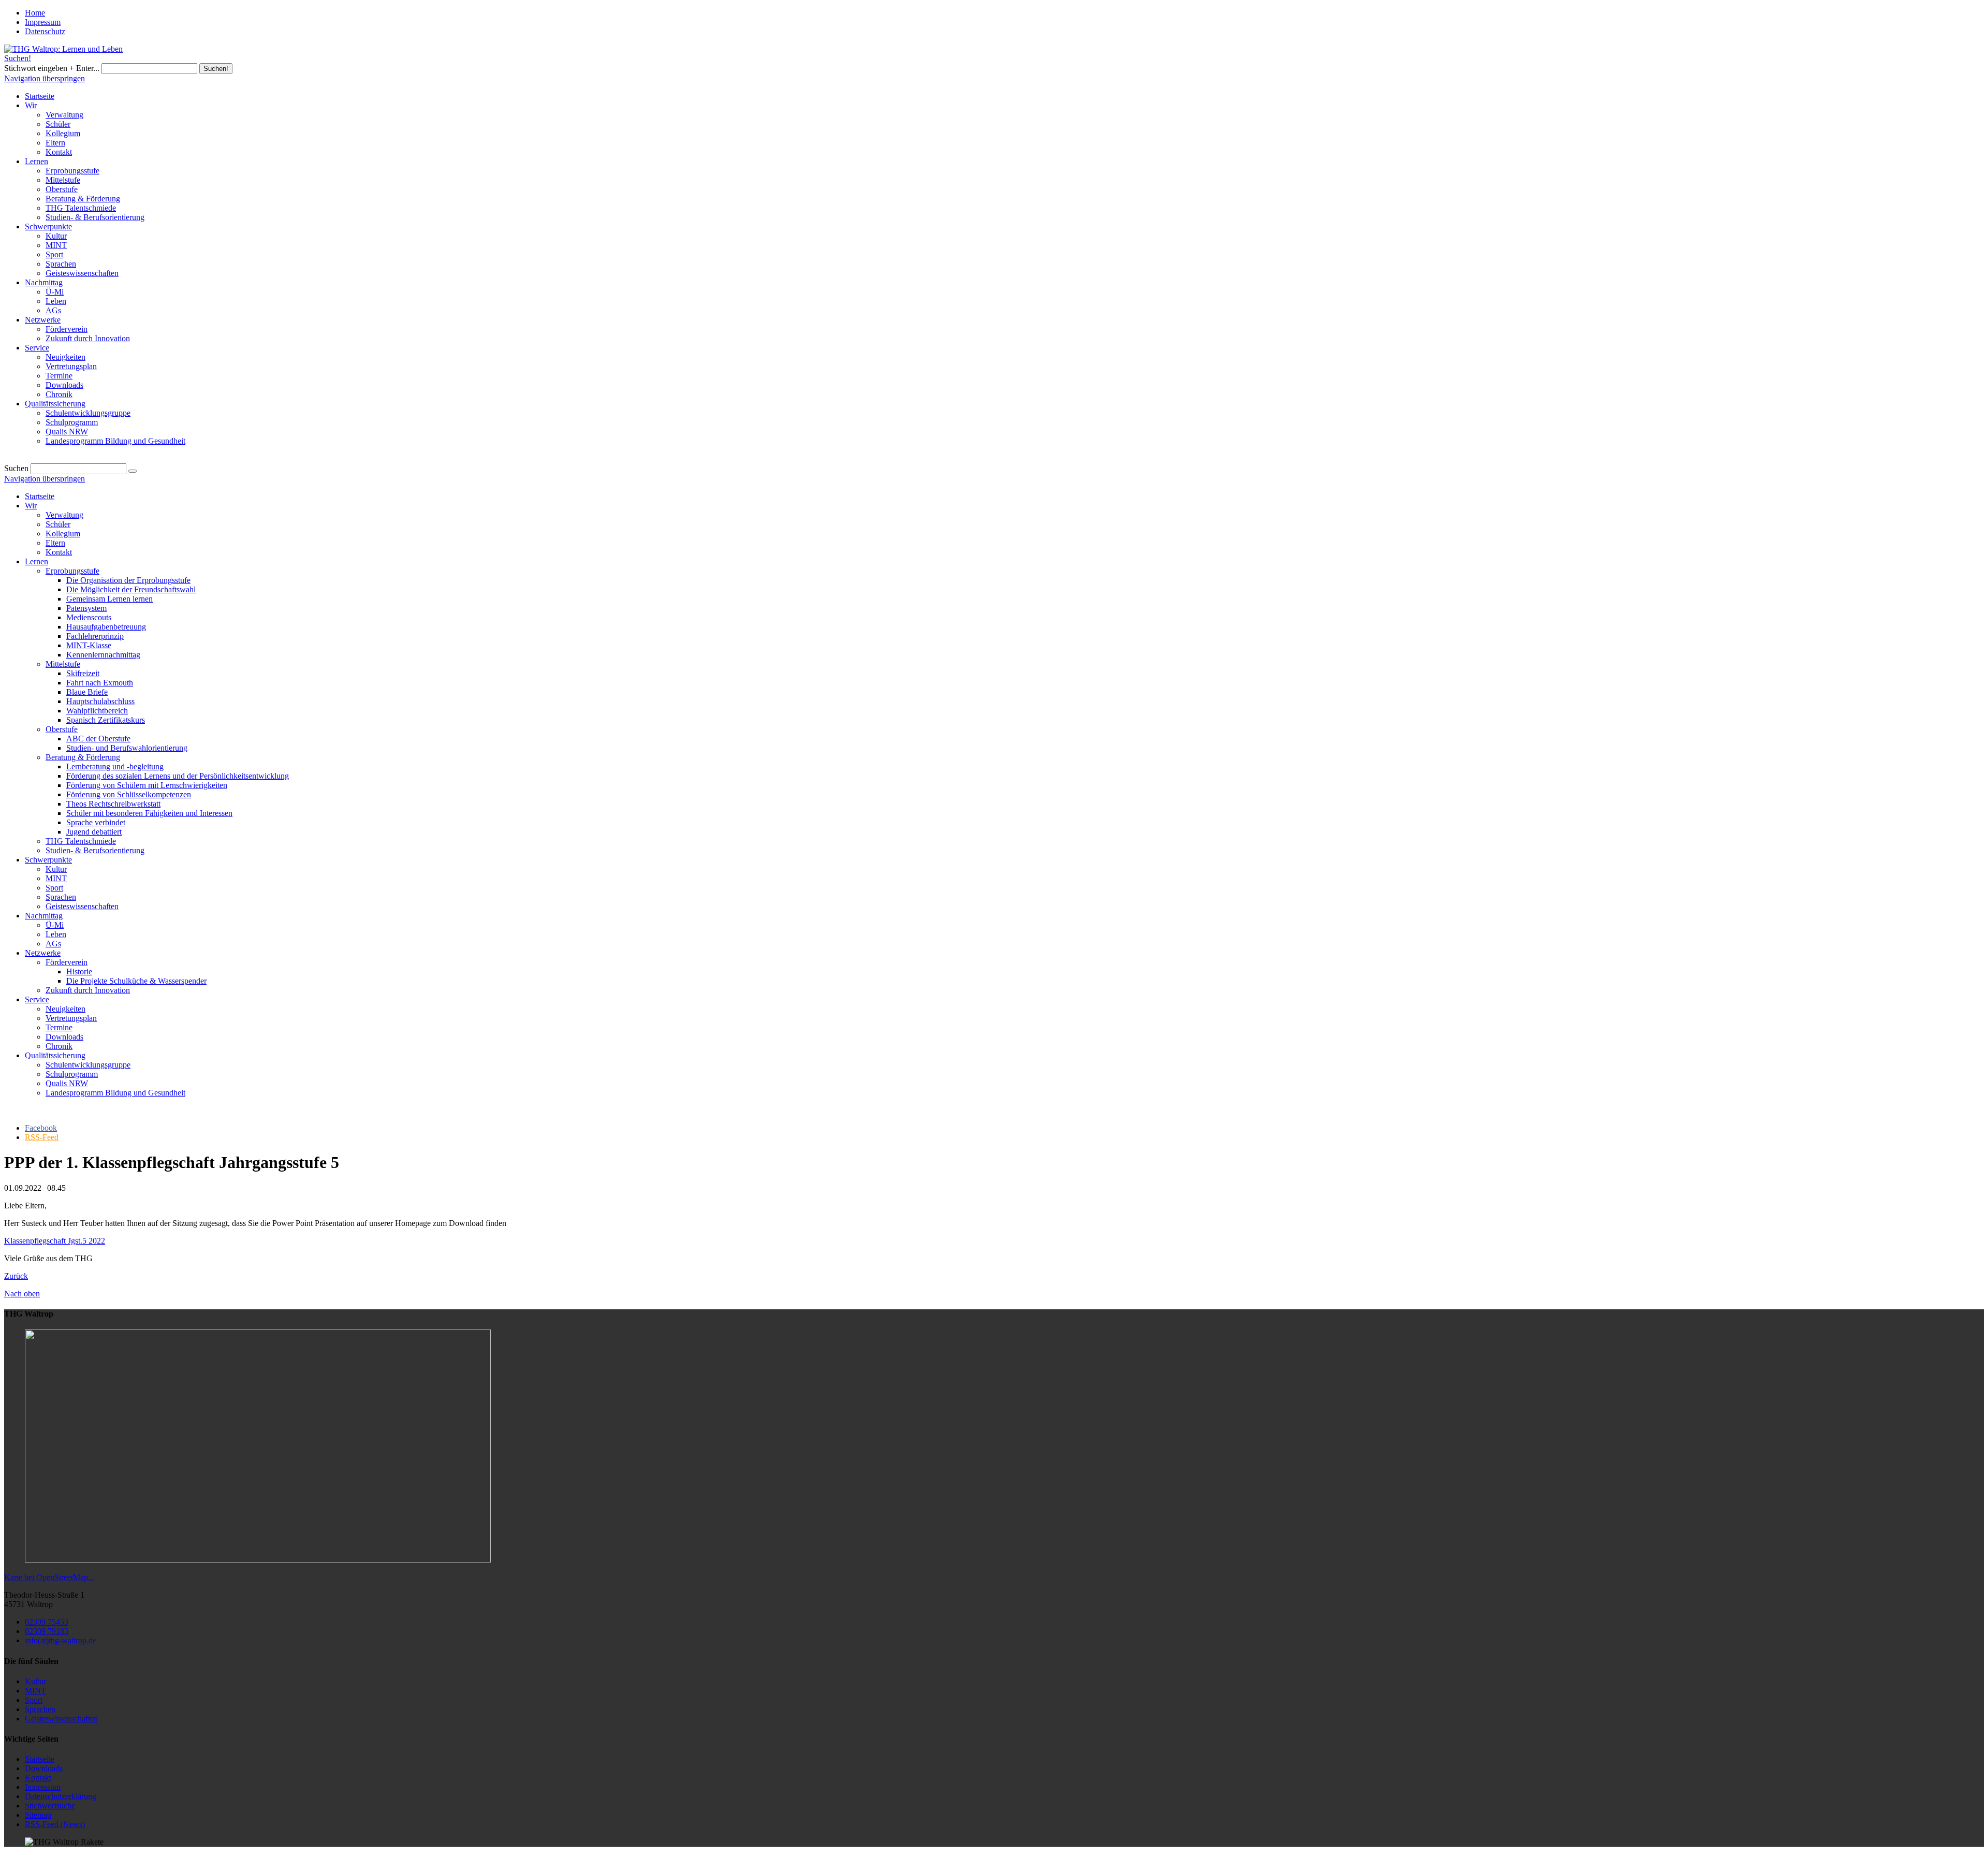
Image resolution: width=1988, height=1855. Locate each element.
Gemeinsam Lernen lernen (109, 599)
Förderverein (67, 962)
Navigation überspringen (45, 78)
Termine (59, 1027)
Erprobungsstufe (72, 571)
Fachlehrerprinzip (95, 636)
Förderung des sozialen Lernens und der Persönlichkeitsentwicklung (178, 776)
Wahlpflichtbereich (97, 711)
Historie (79, 972)
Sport (54, 888)
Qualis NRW (67, 1083)
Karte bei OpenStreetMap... (49, 1577)
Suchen (16, 468)
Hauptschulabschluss (100, 701)
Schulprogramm (72, 1074)
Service (37, 999)
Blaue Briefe (87, 692)
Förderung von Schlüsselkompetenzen (129, 794)
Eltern (55, 543)
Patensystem (86, 608)
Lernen (36, 561)
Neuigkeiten (65, 1009)
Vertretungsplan (71, 1018)
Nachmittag (44, 916)
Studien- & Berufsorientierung (95, 850)
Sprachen (61, 897)
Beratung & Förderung (83, 757)
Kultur (56, 869)
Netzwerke (43, 953)
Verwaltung (64, 515)
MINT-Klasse (89, 645)
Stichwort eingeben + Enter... (52, 68)
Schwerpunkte (48, 860)
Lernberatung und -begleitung (115, 766)
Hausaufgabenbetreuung (106, 627)
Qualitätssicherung (55, 1055)
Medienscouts (89, 617)
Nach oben (22, 1294)
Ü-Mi (55, 925)
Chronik (59, 1046)
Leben (56, 934)
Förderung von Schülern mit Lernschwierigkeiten (147, 785)
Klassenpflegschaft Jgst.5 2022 (55, 1241)
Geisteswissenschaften (82, 906)
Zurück (16, 1276)
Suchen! (18, 58)
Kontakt (59, 552)
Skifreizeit (83, 673)
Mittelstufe (63, 664)
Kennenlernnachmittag (103, 655)
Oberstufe (62, 729)
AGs (53, 944)
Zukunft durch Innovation (88, 990)
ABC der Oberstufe (98, 739)
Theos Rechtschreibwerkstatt (113, 804)
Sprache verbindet (96, 822)
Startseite (40, 496)
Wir (31, 506)
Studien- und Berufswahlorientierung (127, 748)
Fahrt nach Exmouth (100, 683)
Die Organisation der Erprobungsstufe (128, 580)
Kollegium (63, 534)
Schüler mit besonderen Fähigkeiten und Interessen (149, 813)
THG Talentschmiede (81, 841)
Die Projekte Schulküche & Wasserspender (136, 981)
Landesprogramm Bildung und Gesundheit (115, 1093)
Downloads (64, 1037)
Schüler (58, 524)
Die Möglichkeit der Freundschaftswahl (131, 589)
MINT (56, 878)
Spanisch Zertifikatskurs (106, 720)
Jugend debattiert (94, 832)
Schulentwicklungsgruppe (88, 1065)
